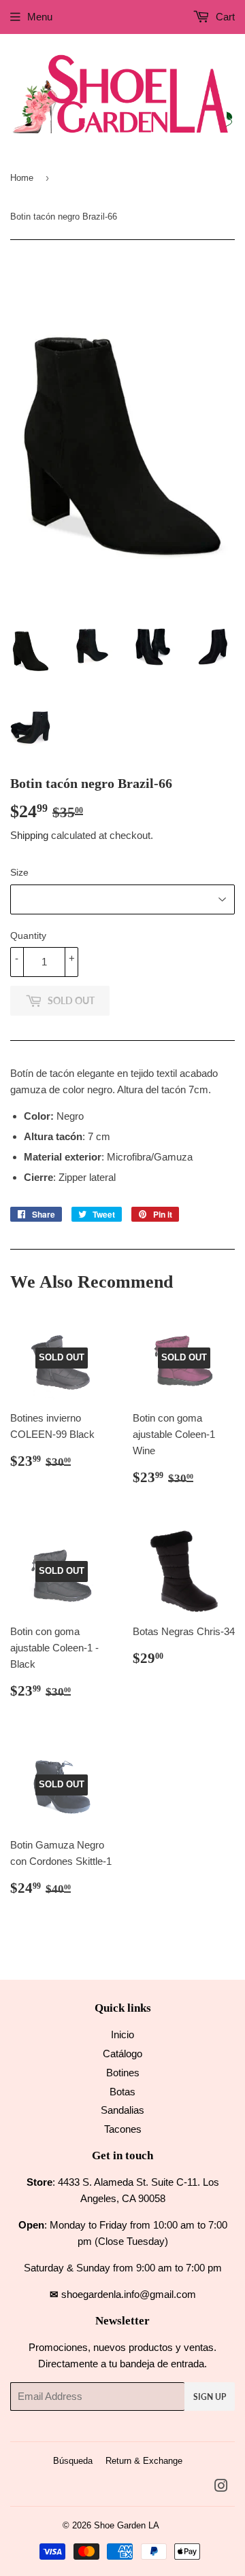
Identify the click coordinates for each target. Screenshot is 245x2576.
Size (19, 872)
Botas (122, 2092)
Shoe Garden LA (127, 2525)
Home (22, 178)
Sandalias (122, 2110)
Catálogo (122, 2054)
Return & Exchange (144, 2461)
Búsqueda (73, 2461)
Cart (224, 17)
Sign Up (210, 2397)
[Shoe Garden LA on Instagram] (221, 2487)
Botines (123, 2073)
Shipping (29, 835)
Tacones (123, 2129)
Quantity (28, 935)
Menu (40, 17)
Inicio (122, 2034)
